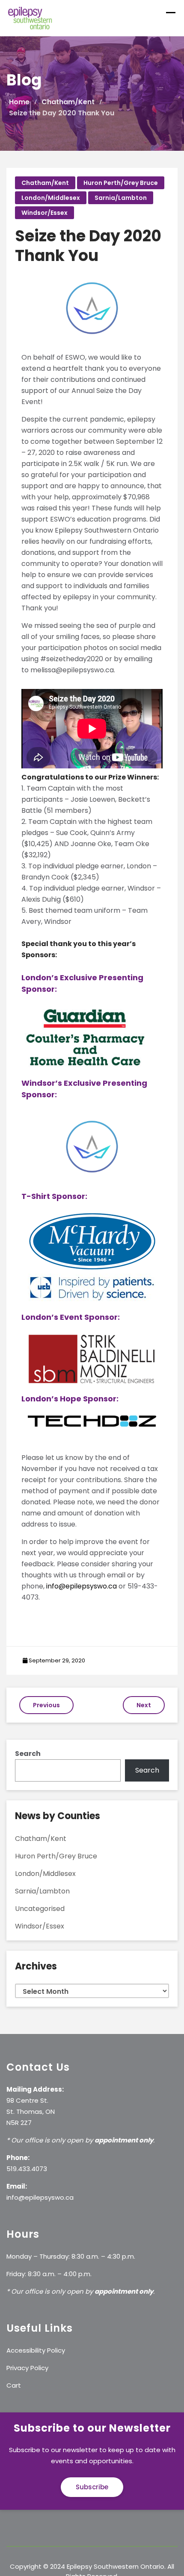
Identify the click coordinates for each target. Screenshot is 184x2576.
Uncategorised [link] (40, 1909)
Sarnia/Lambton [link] (121, 198)
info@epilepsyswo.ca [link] (82, 1586)
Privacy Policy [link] (27, 2368)
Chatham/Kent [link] (45, 183)
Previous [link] (46, 1705)
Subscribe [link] (92, 2487)
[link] (30, 18)
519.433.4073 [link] (27, 2169)
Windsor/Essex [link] (45, 213)
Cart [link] (14, 2385)
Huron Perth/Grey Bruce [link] (121, 183)
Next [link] (144, 1705)
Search (28, 1754)
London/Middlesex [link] (51, 198)
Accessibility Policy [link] (36, 2350)
